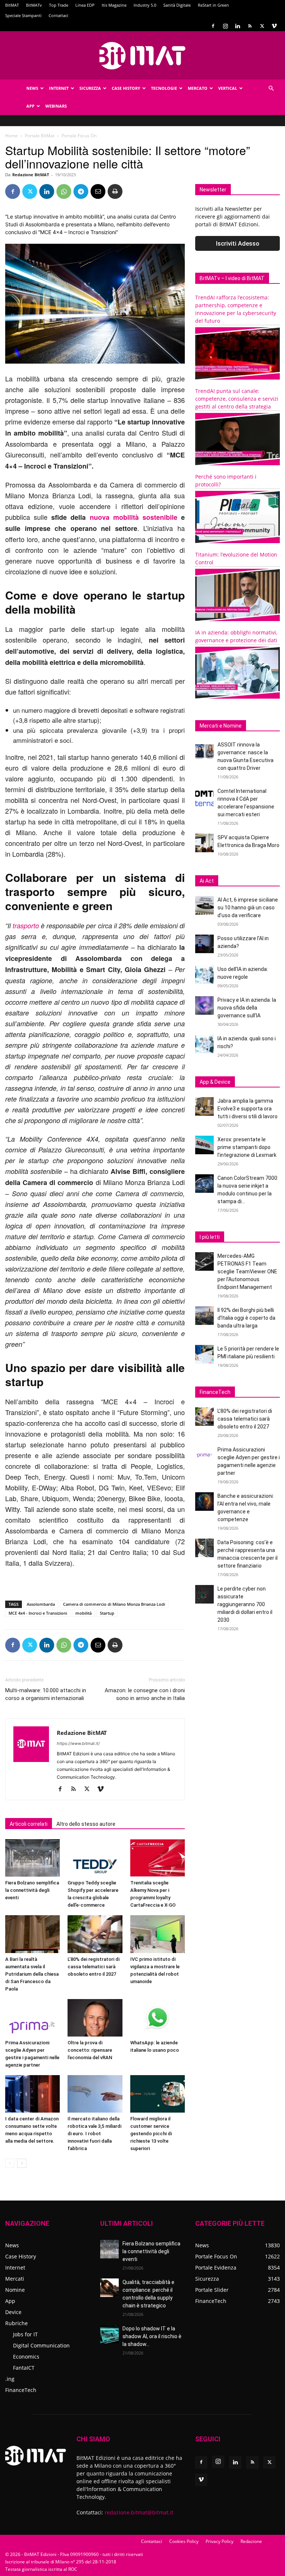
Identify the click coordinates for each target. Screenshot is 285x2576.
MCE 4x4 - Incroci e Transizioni (38, 1613)
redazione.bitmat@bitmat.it (139, 2512)
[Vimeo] (274, 26)
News (32, 88)
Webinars (56, 106)
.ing (10, 2379)
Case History (126, 88)
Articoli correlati (29, 1824)
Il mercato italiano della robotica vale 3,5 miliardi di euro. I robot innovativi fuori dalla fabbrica (94, 2134)
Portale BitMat (40, 136)
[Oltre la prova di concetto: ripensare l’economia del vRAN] (95, 2018)
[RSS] (250, 26)
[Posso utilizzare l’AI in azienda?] (204, 944)
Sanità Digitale (177, 5)
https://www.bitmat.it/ (78, 1743)
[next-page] (22, 2163)
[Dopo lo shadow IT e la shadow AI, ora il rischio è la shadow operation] (109, 2334)
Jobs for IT (25, 2334)
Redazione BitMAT (31, 175)
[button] (271, 88)
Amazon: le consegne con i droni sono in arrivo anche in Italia (145, 1694)
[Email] (98, 191)
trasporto (26, 926)
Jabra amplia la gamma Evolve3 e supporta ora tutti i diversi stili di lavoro (248, 1109)
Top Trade (59, 5)
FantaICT (24, 2368)
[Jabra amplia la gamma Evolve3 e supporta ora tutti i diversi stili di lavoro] (204, 1106)
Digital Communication (41, 2345)
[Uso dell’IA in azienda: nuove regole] (204, 975)
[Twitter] (262, 26)
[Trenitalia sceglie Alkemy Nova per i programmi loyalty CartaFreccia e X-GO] (158, 1858)
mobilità (83, 1613)
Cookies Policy (184, 2541)
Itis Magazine (114, 5)
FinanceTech (21, 2390)
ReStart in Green (213, 5)
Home (12, 136)
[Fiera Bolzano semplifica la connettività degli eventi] (32, 1858)
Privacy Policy (220, 2541)
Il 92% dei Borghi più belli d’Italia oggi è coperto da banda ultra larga (246, 1318)
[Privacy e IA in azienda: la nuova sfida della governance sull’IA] (204, 1005)
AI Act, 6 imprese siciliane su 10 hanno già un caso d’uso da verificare (248, 908)
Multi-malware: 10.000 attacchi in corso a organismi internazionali (46, 1694)
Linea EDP (85, 5)
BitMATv (34, 5)
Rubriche (17, 2323)
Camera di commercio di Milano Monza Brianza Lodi (114, 1604)
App (30, 106)
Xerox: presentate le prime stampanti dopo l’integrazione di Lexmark (247, 1147)
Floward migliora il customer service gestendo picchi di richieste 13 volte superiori (151, 2134)
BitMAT (12, 5)
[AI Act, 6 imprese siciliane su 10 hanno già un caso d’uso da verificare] (204, 905)
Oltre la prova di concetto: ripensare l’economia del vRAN (90, 2050)
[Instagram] (225, 26)
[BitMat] (142, 56)
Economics (26, 2357)
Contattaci (58, 15)
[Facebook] (213, 26)
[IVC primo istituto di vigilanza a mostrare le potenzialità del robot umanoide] (158, 1934)
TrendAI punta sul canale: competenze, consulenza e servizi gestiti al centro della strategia (237, 399)
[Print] (115, 191)
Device (13, 2312)
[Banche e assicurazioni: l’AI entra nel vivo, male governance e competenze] (204, 1502)
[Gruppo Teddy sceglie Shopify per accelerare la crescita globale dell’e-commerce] (95, 1858)
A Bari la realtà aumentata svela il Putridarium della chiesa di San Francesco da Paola (32, 1974)
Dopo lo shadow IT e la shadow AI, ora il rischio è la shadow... (152, 2336)
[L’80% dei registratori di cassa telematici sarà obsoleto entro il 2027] (95, 1934)
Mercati (15, 2279)
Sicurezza (90, 88)
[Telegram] (81, 191)
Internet (59, 88)
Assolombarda (41, 1604)
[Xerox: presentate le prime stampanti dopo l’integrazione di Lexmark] (204, 1145)
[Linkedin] (237, 26)
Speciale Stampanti (23, 15)
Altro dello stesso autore (86, 1824)
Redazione (251, 2541)
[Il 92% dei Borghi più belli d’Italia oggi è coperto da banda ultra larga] (204, 1316)
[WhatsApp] (64, 191)
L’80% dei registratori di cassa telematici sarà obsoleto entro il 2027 (94, 1967)
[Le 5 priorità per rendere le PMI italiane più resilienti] (204, 1354)
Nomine (15, 2290)
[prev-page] (10, 2163)
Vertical (228, 88)
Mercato (198, 88)
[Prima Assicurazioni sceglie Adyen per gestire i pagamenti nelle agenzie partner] (32, 2018)
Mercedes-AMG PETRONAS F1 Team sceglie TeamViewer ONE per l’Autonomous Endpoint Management (247, 1271)
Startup (107, 1613)
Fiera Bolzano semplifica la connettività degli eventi (32, 1890)
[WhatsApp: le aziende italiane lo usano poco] (158, 2018)
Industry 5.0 (145, 5)
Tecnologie (164, 88)
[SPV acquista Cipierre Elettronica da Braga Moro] (204, 843)
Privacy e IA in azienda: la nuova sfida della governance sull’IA (247, 1008)
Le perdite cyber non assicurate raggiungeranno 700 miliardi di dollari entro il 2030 (245, 1604)
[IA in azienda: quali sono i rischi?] (204, 1044)
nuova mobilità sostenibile (134, 517)
